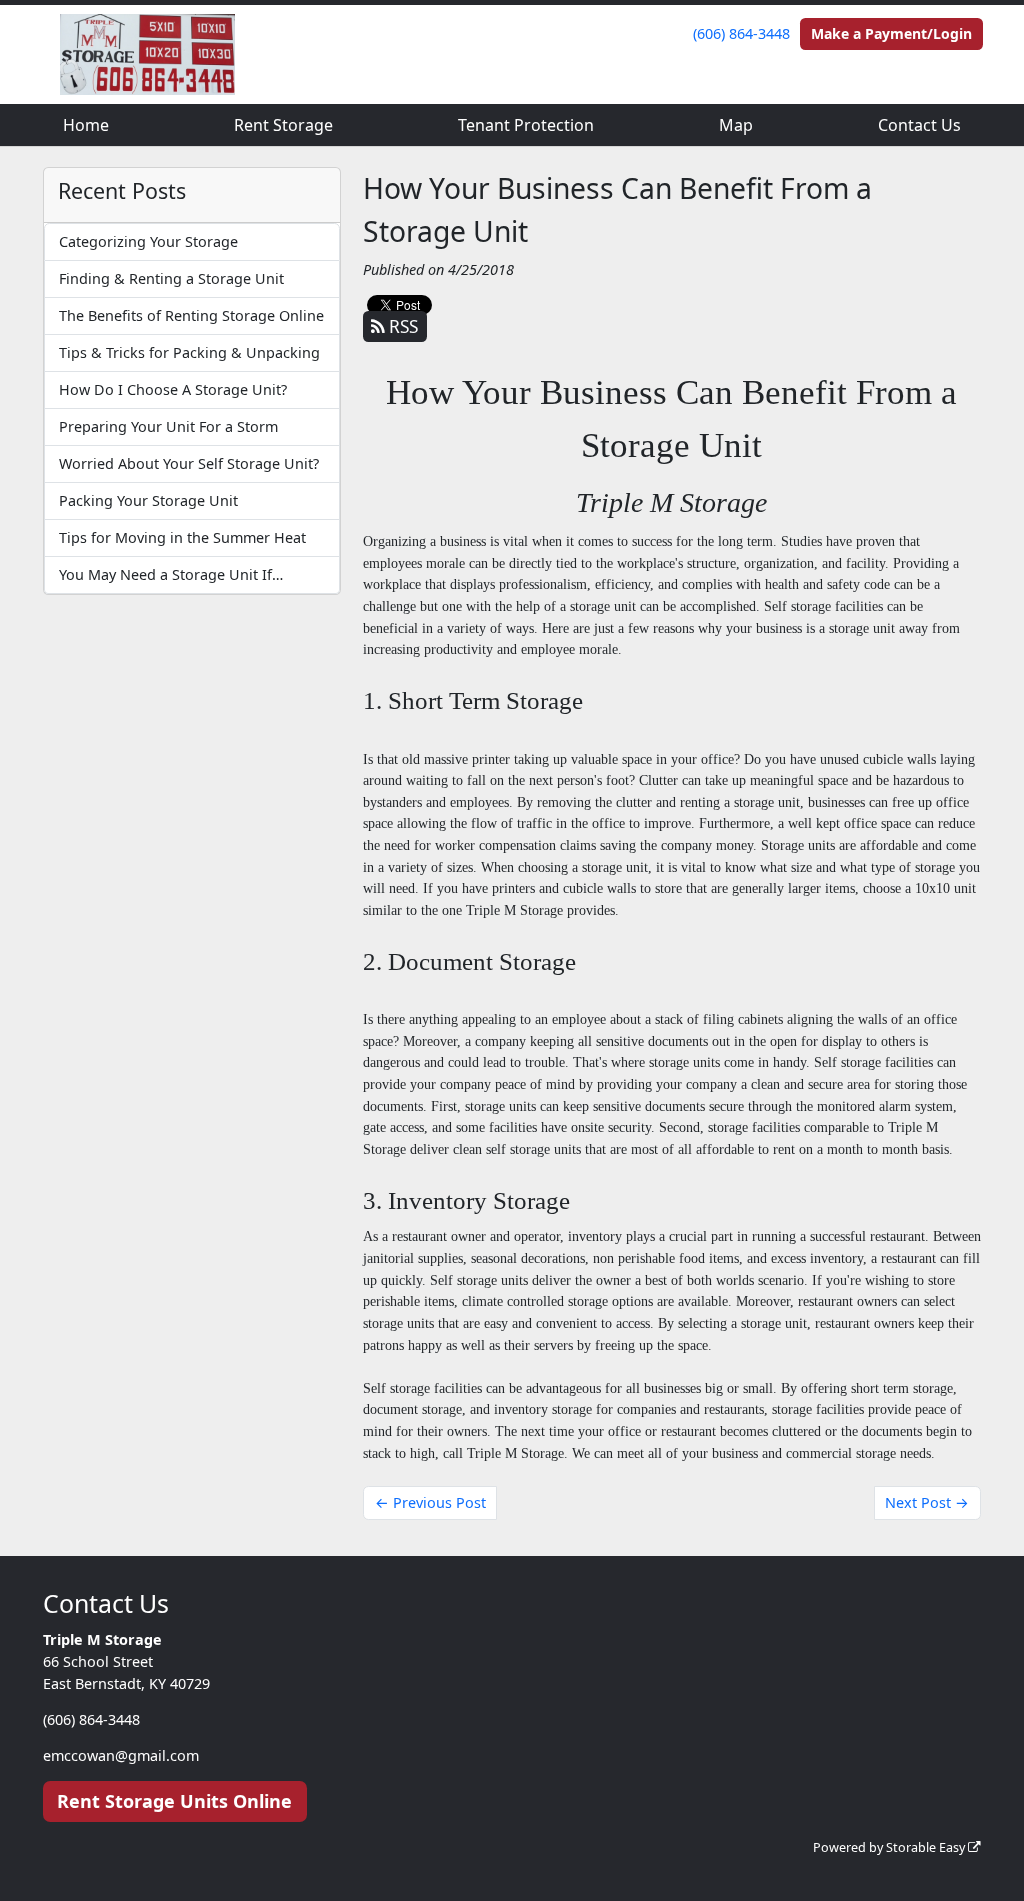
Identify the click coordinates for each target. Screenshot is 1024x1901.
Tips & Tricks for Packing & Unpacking (189, 352)
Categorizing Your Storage (148, 241)
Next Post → (927, 1502)
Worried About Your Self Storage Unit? (189, 463)
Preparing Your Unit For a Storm (168, 426)
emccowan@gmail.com (121, 1755)
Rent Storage (283, 125)
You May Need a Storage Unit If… (171, 574)
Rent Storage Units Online (174, 1801)
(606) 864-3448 (741, 33)
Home (86, 125)
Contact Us (919, 125)
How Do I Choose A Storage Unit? (173, 389)
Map (736, 125)
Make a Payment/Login (891, 33)
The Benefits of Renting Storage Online (191, 315)
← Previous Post (430, 1502)
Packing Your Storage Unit (148, 500)
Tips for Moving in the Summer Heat (182, 537)
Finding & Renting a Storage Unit (171, 278)
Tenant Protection (526, 125)
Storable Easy (927, 1847)
